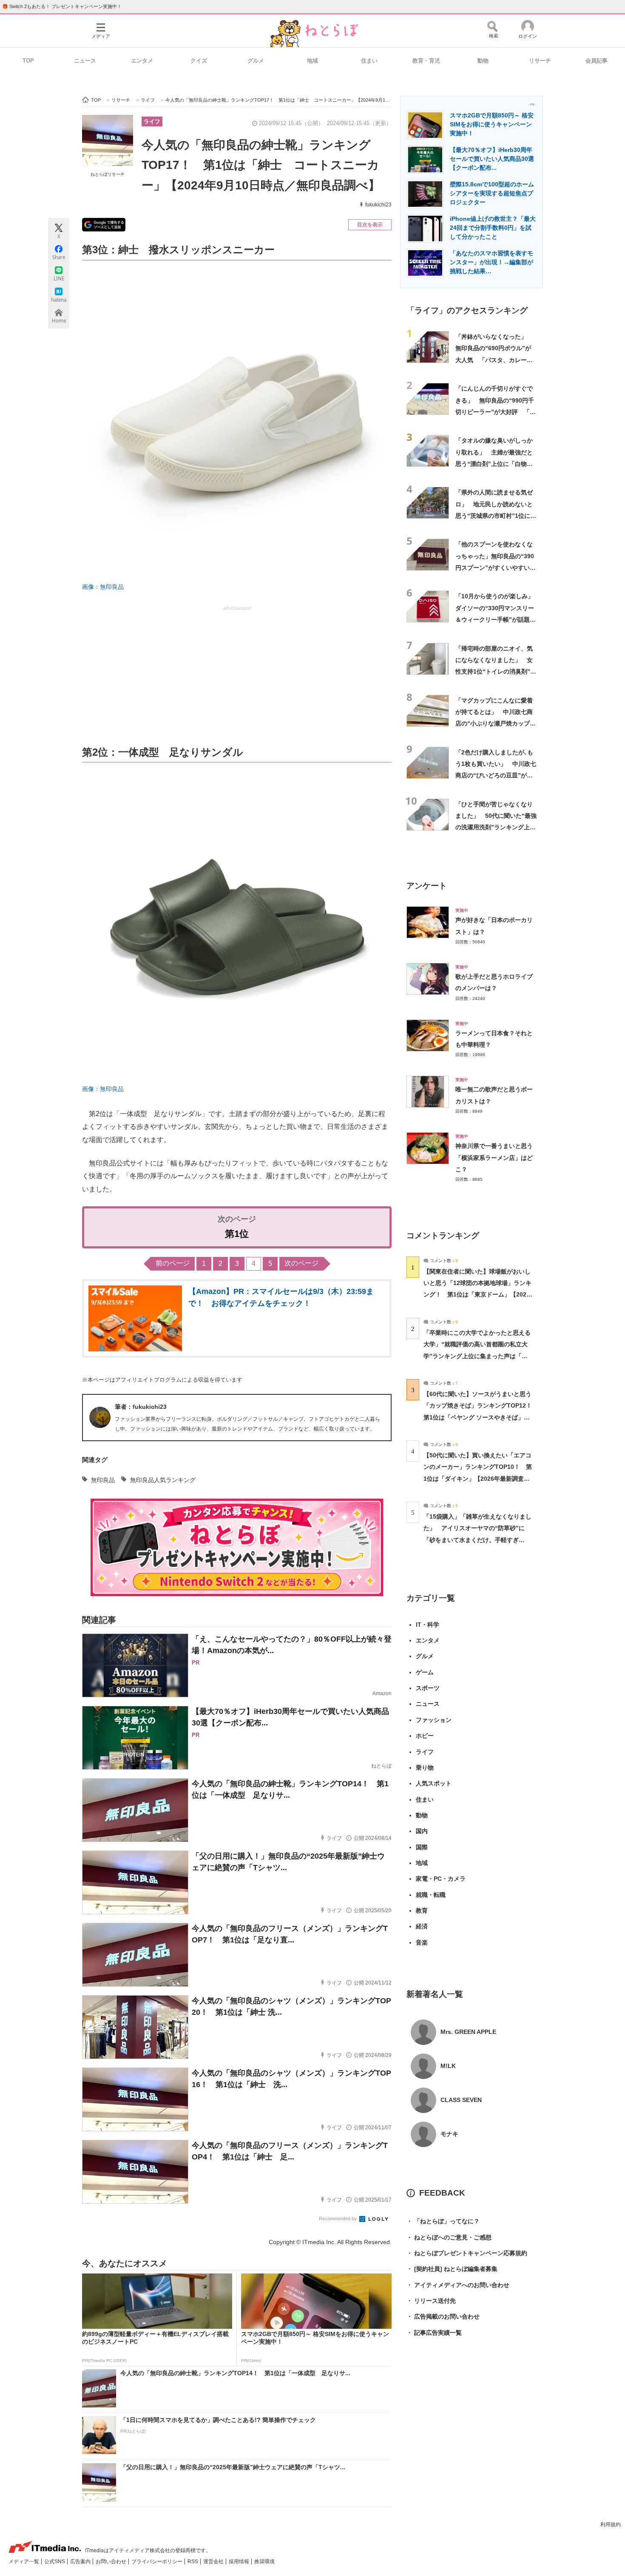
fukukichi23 (378, 205)
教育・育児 (426, 61)
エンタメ (142, 61)
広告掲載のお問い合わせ (443, 2316)
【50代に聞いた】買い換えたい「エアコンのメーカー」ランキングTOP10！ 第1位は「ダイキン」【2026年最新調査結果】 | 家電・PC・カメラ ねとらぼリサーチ (478, 1478)
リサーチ (540, 61)
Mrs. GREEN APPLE (468, 2032)
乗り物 (425, 1768)
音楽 (422, 1942)
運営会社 (214, 2562)
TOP (28, 61)
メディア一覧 (24, 2562)
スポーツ (428, 1688)
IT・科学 (428, 1625)
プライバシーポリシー (158, 2562)
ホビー (425, 1736)
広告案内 (81, 2562)
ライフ (152, 121)
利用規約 (611, 2525)
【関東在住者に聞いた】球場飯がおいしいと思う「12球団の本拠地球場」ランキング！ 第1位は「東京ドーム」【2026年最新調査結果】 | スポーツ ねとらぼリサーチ (477, 1295)
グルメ (256, 61)
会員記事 (597, 61)
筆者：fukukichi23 (141, 1407)
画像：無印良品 (103, 587)
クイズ (199, 61)
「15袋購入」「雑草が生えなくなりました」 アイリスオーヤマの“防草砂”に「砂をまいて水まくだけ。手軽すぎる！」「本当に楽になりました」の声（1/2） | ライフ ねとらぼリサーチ (477, 1540)
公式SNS (55, 2562)
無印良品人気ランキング (163, 1480)
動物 (483, 61)
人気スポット (434, 1783)
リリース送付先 (431, 2301)
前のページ (173, 1263)
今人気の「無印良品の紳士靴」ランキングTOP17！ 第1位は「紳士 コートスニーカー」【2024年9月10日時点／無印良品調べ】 (261, 165)
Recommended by (338, 2219)
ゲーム (425, 1672)
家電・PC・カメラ (441, 1879)
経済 (422, 1926)
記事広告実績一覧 (434, 2333)
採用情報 (240, 2562)
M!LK (448, 2066)
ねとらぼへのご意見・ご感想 (449, 2237)
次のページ (301, 1263)
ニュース (85, 61)
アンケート (427, 886)
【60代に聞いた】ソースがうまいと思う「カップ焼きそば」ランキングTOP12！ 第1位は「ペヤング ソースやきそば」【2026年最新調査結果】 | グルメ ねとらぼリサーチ (481, 1417)
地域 (312, 61)
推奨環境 (264, 2562)
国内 (422, 1831)
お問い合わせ (112, 2562)
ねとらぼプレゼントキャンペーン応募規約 (467, 2253)
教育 (422, 1911)
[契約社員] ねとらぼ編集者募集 (452, 2269)
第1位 (237, 1234)
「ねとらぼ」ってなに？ (443, 2221)
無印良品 (103, 1480)
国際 (422, 1847)
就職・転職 (431, 1895)
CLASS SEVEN (461, 2100)
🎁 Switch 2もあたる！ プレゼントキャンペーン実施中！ (62, 6)
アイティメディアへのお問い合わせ (458, 2285)
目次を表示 (370, 225)
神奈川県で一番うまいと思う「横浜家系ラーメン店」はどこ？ (494, 1158)
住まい (369, 61)
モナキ (449, 2134)
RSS (193, 2562)
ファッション (434, 1720)
